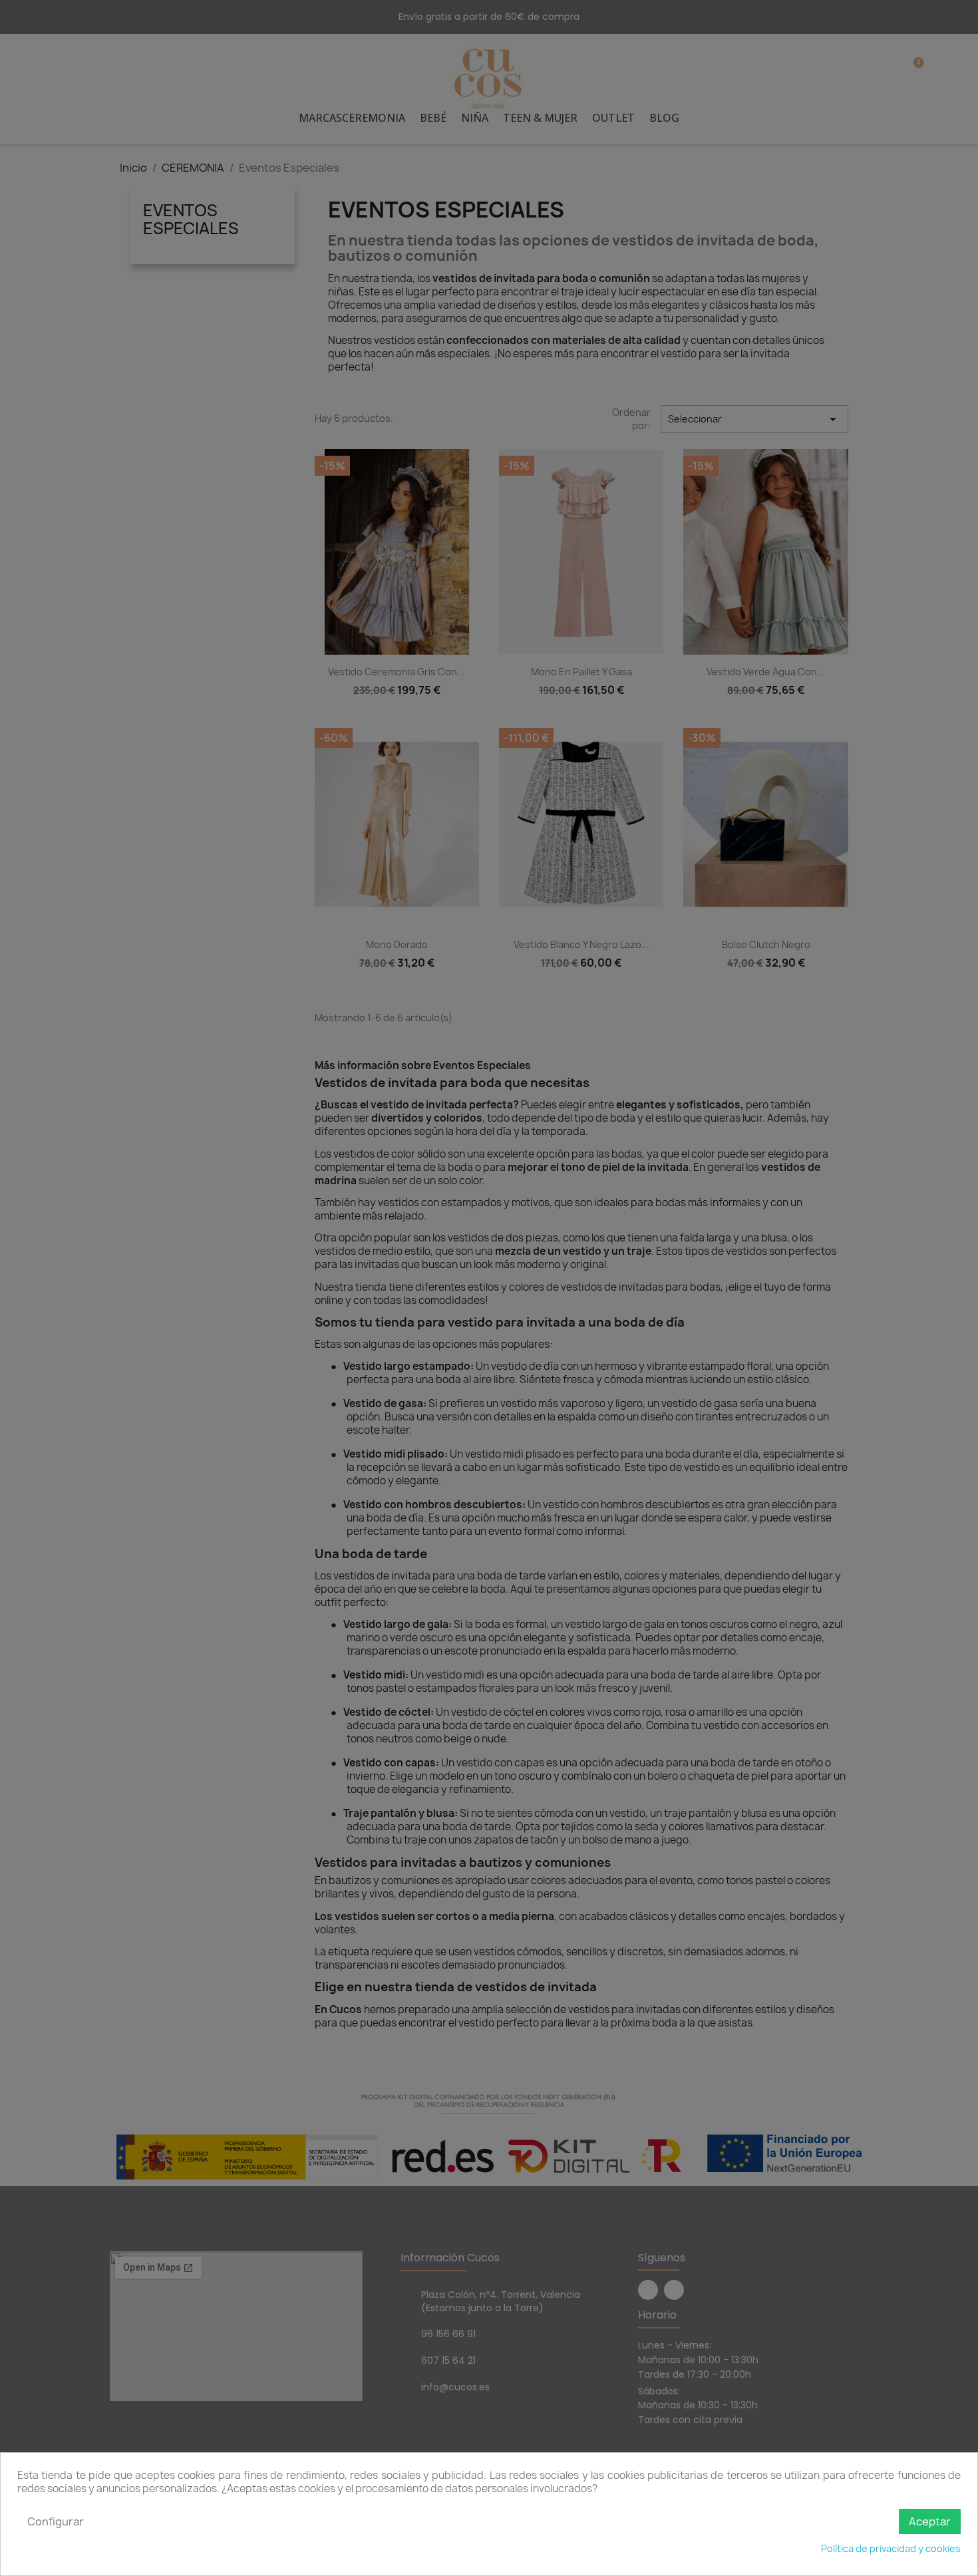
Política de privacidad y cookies (891, 2548)
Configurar (56, 2521)
